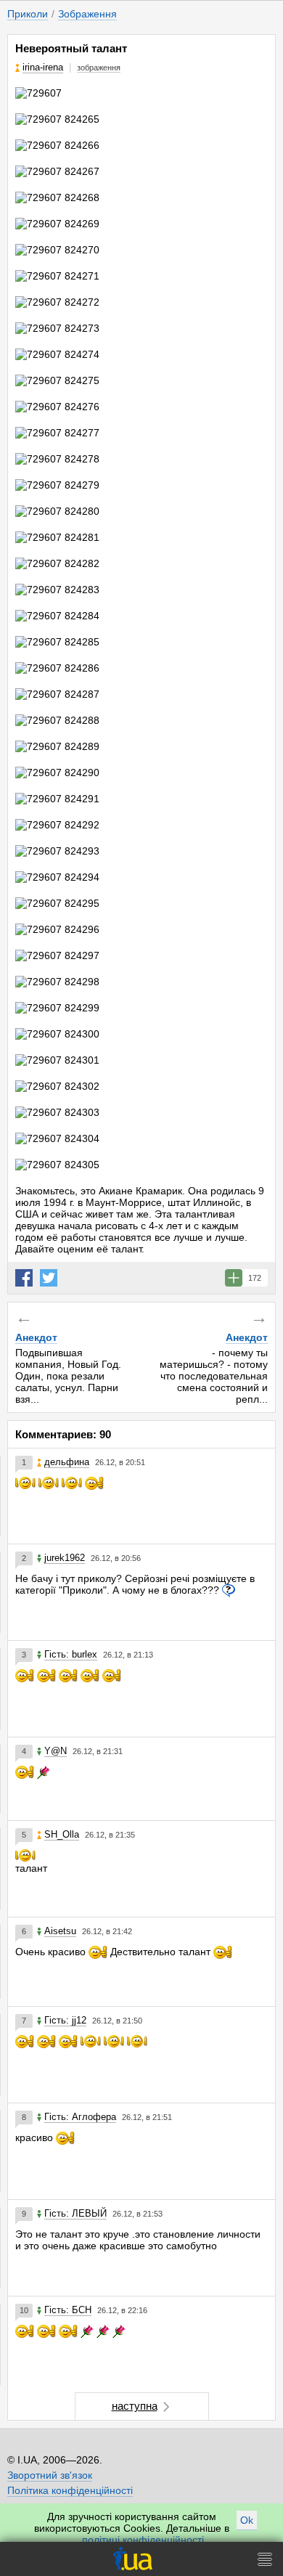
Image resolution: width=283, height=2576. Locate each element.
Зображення (87, 14)
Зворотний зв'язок (50, 2475)
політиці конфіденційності (143, 2540)
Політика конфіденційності (70, 2490)
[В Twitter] (49, 1278)
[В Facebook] (24, 1278)
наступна (135, 2406)
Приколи (28, 14)
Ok (247, 2520)
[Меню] (265, 2559)
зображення (99, 68)
